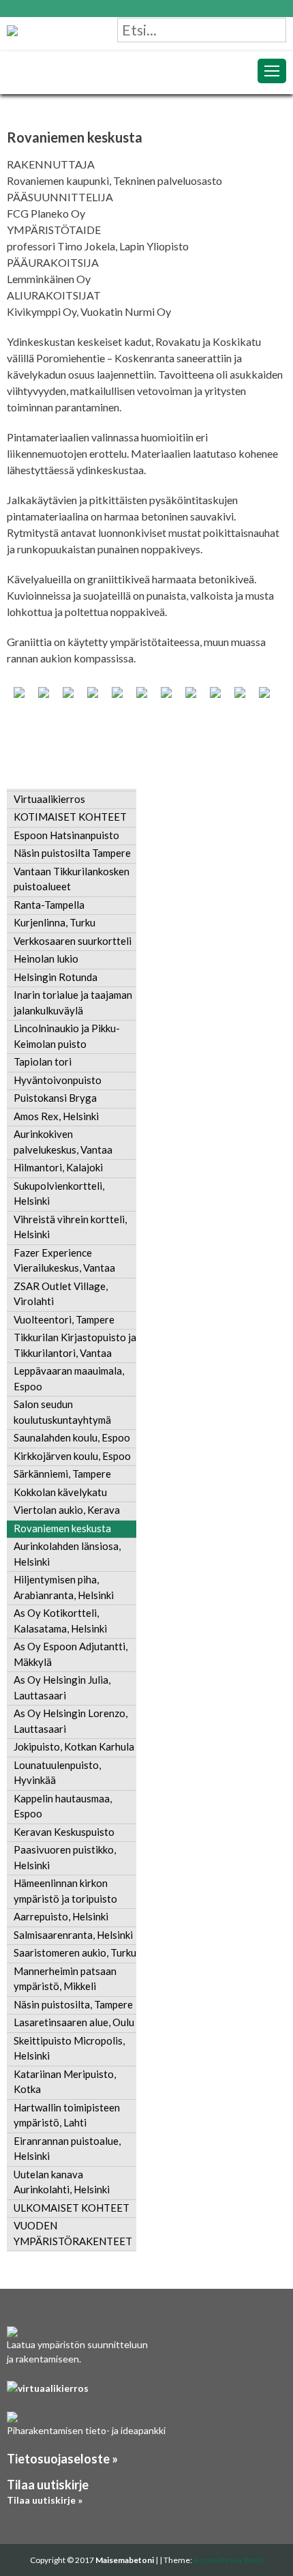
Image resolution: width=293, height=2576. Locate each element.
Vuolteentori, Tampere (64, 1319)
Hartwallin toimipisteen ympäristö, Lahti (67, 2115)
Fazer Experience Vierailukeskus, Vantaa (64, 1260)
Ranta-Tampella (49, 905)
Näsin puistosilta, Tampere (73, 2004)
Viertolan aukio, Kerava (67, 1510)
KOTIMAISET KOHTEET (70, 817)
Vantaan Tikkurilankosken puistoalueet (72, 879)
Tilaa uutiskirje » (45, 2500)
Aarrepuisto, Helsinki (61, 1916)
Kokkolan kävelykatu (60, 1492)
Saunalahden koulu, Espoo (72, 1437)
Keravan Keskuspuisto (64, 1832)
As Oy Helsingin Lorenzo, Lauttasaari (71, 1721)
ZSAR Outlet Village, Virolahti (61, 1294)
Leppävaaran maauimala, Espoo (69, 1378)
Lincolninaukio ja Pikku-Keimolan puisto (67, 1036)
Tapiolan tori (43, 1062)
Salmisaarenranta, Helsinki (73, 1935)
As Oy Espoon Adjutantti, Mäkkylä (71, 1654)
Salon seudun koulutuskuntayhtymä (62, 1412)
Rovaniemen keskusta (62, 1528)
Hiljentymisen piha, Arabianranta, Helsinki (64, 1587)
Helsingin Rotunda (56, 977)
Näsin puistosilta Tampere (72, 853)
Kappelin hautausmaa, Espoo (63, 1806)
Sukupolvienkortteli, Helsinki (59, 1194)
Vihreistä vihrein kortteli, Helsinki (70, 1227)
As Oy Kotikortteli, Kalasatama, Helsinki (60, 1621)
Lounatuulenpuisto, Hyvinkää (57, 1773)
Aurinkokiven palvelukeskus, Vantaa (63, 1142)
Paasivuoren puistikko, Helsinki (65, 1857)
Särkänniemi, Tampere (62, 1474)
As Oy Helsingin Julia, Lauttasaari (62, 1687)
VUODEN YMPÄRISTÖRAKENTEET (73, 2233)
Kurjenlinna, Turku (55, 922)
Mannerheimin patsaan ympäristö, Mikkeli (65, 1979)
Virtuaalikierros (49, 799)
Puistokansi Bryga (55, 1098)
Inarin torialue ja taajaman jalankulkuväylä (73, 1002)
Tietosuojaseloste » (62, 2459)
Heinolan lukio (46, 958)
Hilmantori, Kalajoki (58, 1167)
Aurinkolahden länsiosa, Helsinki (67, 1554)
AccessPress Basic (229, 2560)
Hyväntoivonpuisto (58, 1080)
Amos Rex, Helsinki (56, 1116)
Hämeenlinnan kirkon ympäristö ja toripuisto (65, 1891)
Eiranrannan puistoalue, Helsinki (67, 2149)
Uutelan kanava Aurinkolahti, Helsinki (62, 2182)
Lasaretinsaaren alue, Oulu (74, 2022)
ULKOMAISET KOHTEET (72, 2208)
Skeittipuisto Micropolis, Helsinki (69, 2048)
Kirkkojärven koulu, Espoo (72, 1456)
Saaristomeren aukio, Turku (75, 1952)
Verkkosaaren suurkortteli (73, 941)
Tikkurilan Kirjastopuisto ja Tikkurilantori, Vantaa (75, 1345)
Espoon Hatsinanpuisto (66, 835)
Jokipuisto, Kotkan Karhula (74, 1746)
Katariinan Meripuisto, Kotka (65, 2082)
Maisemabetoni (125, 2560)
